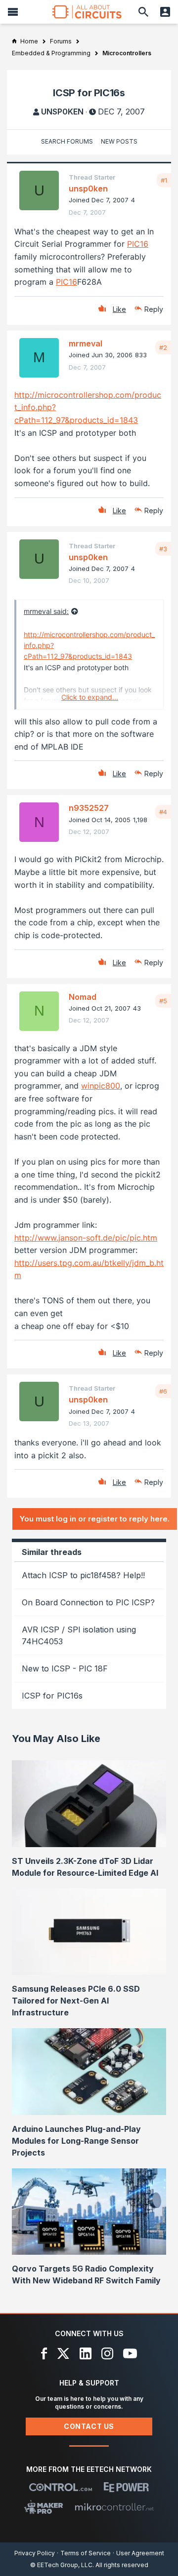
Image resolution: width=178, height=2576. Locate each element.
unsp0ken (62, 112)
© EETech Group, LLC (61, 2565)
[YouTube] (130, 2353)
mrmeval (86, 343)
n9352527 (89, 808)
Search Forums (67, 141)
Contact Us (89, 2426)
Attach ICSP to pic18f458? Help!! (83, 1575)
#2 (163, 347)
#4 (163, 812)
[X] (64, 2353)
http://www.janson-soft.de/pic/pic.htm (86, 1238)
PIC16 (138, 244)
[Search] (143, 12)
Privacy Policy (35, 2553)
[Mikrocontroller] (114, 2507)
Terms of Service (86, 2553)
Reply (154, 309)
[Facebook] (44, 2353)
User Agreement (140, 2553)
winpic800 (101, 1086)
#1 (164, 180)
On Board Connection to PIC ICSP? (88, 1602)
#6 (163, 1391)
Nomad (83, 997)
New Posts (119, 141)
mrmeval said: (46, 611)
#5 (163, 1001)
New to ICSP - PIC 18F (65, 1668)
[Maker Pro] (44, 2507)
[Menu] (13, 12)
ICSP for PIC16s (52, 1696)
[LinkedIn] (86, 2353)
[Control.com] (61, 2487)
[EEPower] (126, 2487)
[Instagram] (107, 2353)
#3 (163, 549)
